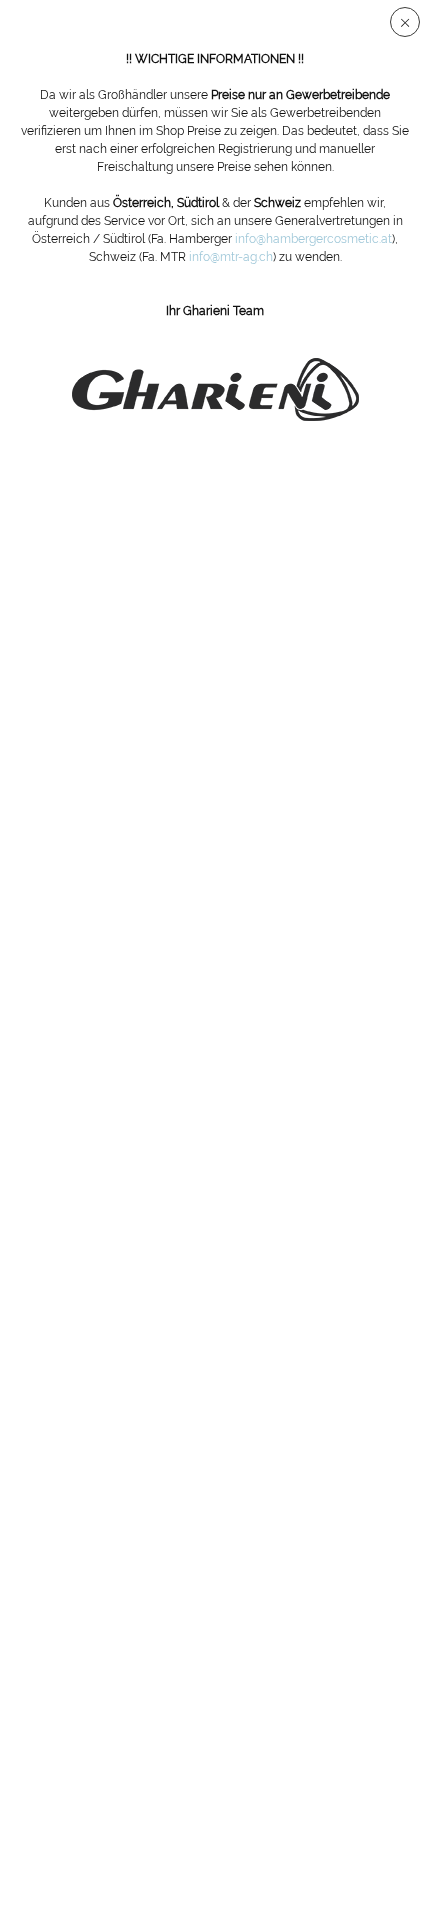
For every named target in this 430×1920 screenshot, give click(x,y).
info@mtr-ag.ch (231, 257)
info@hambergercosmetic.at (313, 239)
